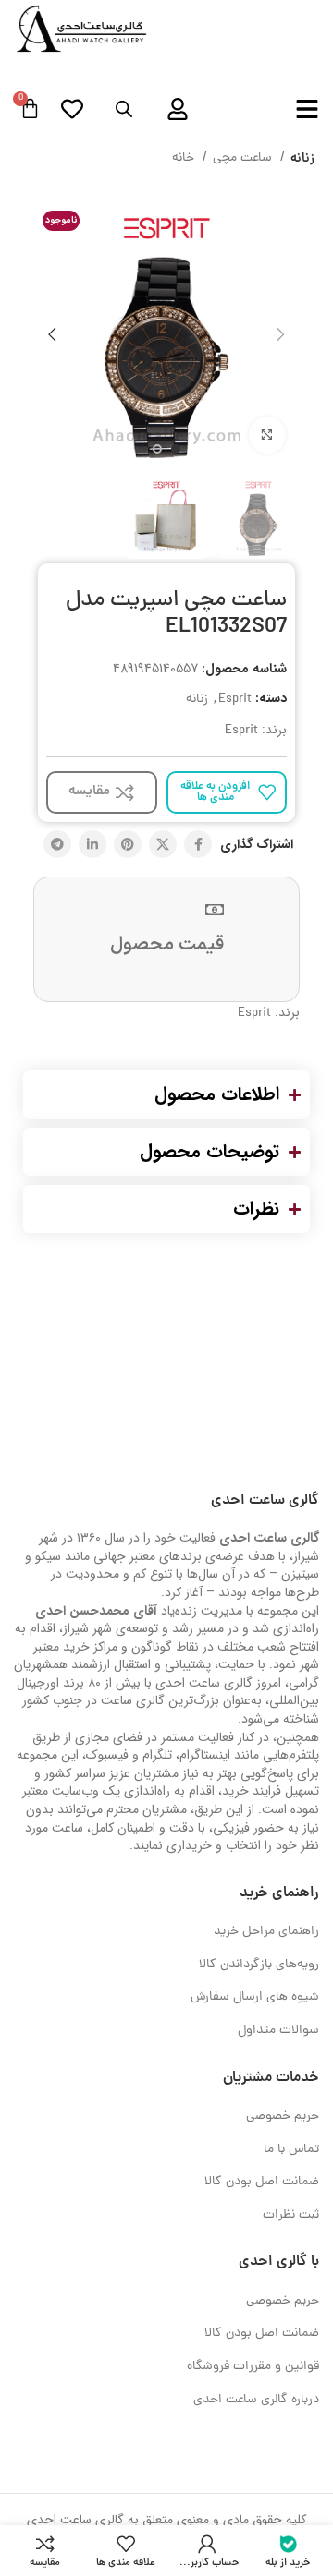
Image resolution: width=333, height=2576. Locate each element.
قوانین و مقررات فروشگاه (253, 2367)
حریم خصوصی (283, 2116)
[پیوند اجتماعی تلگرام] (57, 844)
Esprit (235, 700)
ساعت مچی (244, 158)
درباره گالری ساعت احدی (256, 2400)
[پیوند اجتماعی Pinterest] (128, 844)
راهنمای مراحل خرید (266, 1932)
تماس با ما (291, 2150)
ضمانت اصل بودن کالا (262, 2182)
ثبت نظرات (291, 2215)
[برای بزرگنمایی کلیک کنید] (267, 435)
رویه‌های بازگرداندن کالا (259, 1965)
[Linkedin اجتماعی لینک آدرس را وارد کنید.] (92, 844)
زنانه (302, 159)
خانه (185, 158)
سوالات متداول (278, 2031)
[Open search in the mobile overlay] (124, 110)
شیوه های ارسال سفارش (255, 1997)
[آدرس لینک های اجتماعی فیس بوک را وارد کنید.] (198, 844)
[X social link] (163, 844)
